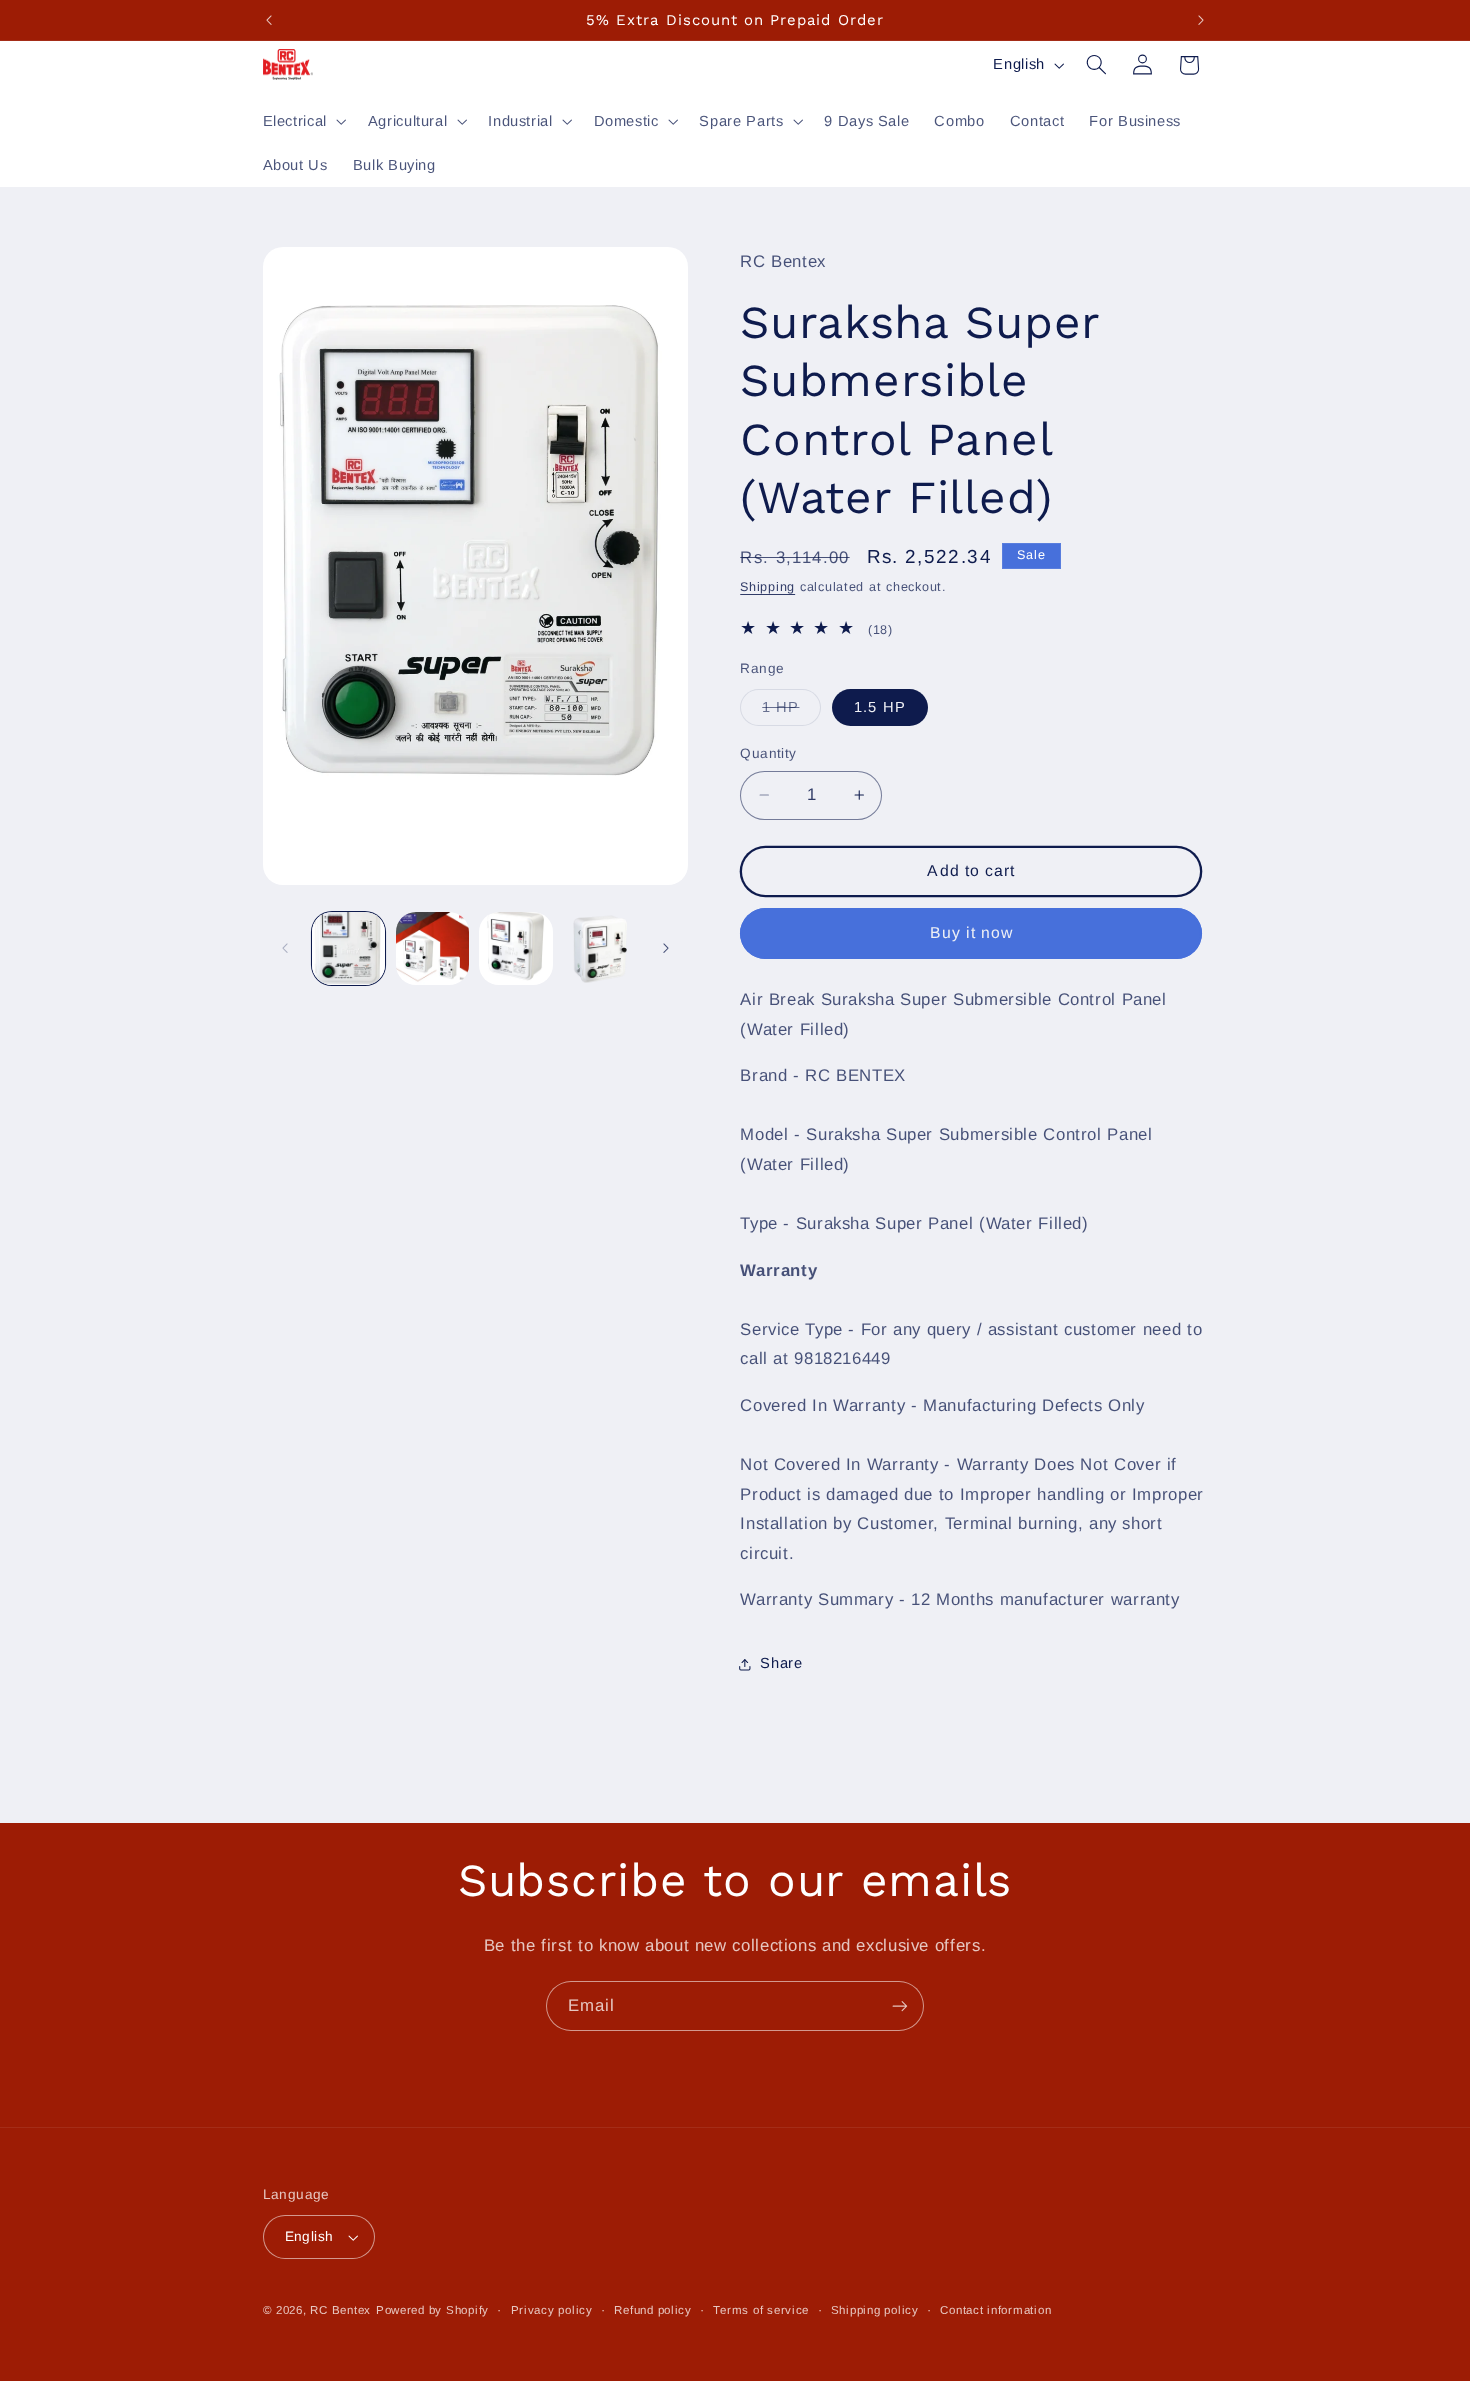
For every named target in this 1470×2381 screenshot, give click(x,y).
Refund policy (653, 2310)
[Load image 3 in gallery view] (515, 948)
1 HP (791, 712)
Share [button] (781, 1663)
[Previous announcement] (269, 20)
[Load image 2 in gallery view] (432, 948)
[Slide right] (666, 948)
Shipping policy (875, 2310)
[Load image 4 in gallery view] (599, 948)
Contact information (995, 2310)
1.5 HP (879, 707)
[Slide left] (285, 948)
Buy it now (972, 932)
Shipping (767, 587)
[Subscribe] (900, 2005)
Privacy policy (552, 2310)
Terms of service (761, 2310)
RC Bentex (340, 2310)
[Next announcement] (1201, 20)
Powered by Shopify (432, 2310)
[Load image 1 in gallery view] (348, 948)
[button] (302, 121)
